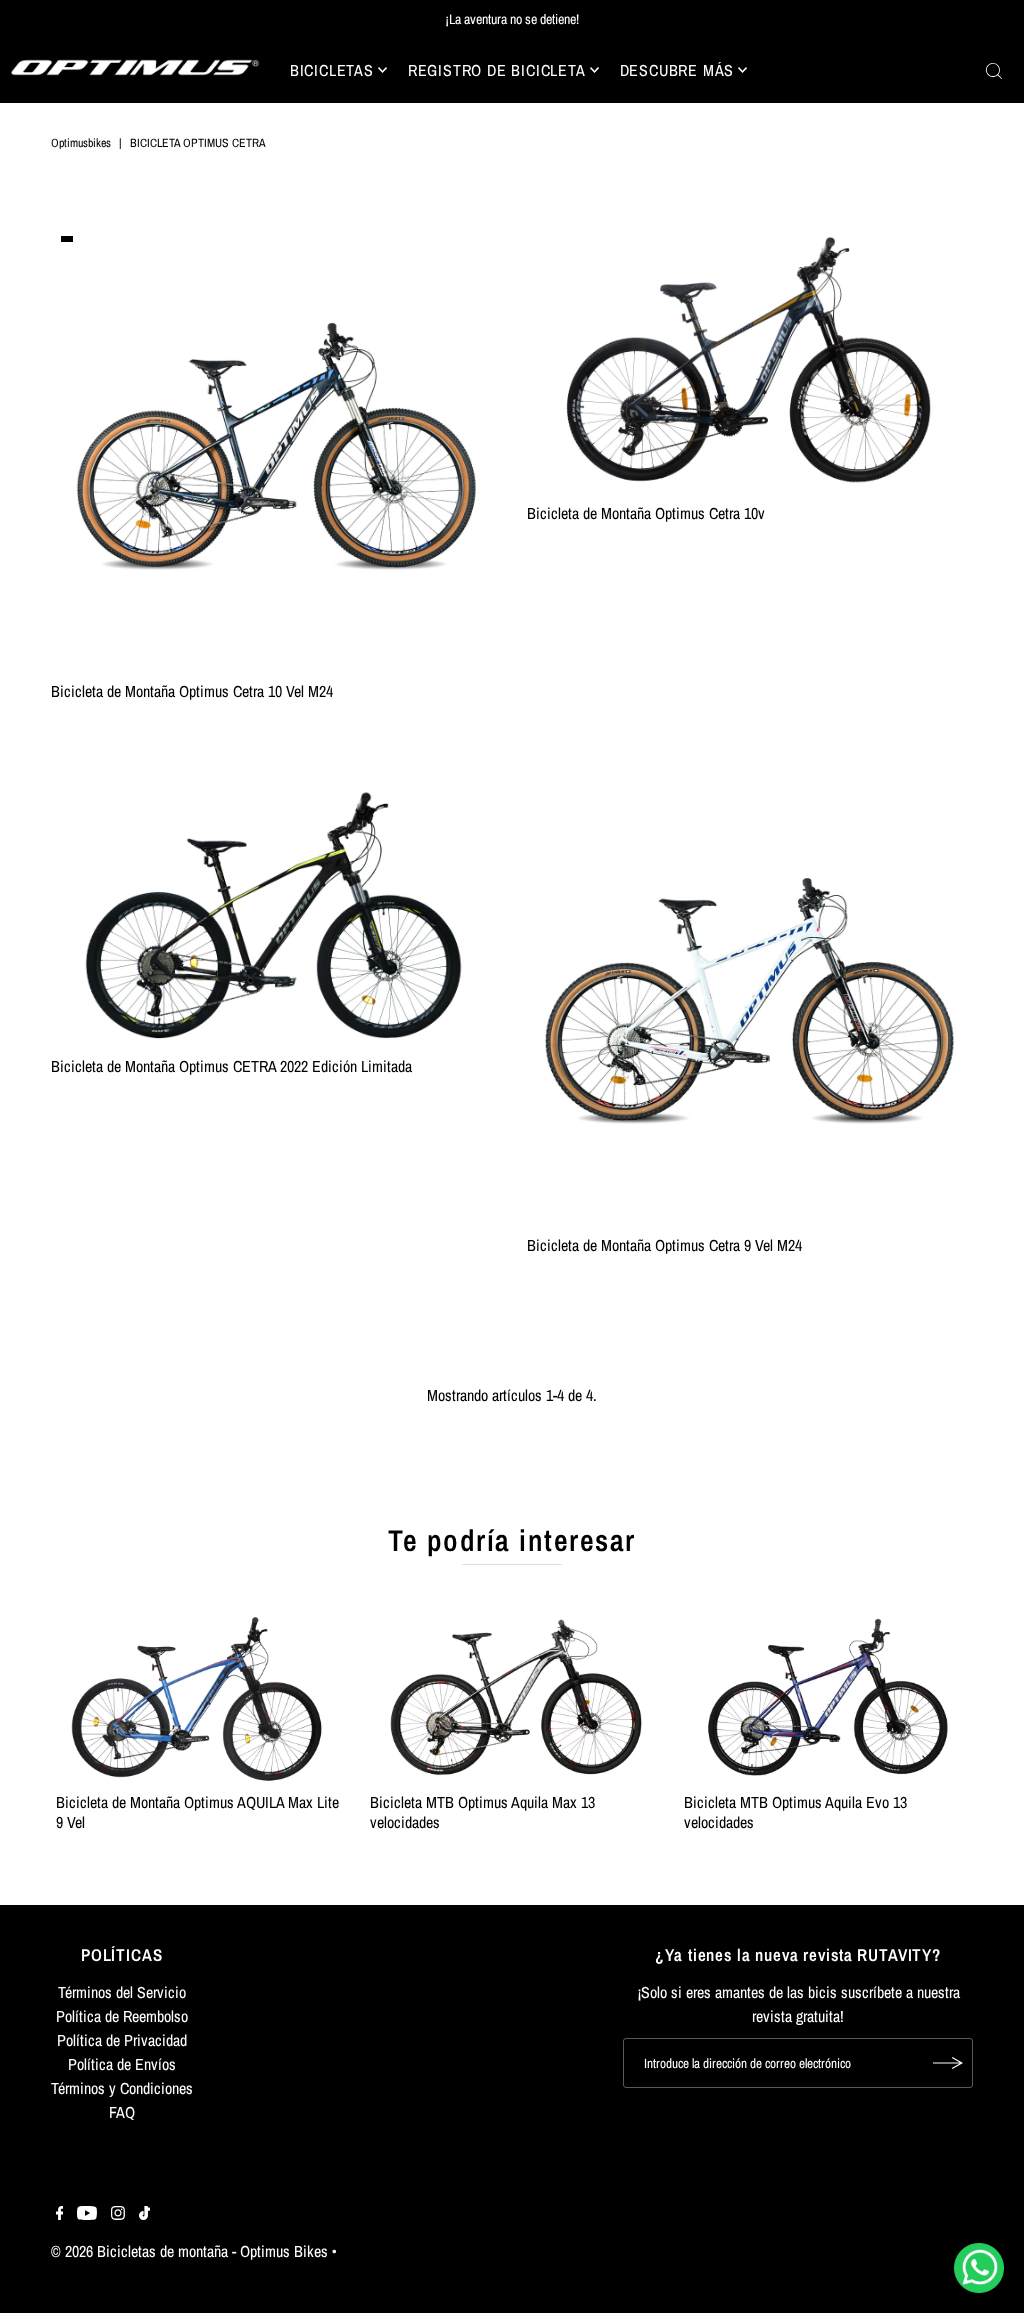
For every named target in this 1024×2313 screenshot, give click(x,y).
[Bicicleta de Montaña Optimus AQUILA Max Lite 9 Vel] (198, 1698)
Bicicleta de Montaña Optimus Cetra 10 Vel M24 (192, 691)
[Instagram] (118, 2214)
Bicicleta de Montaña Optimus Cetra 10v (646, 513)
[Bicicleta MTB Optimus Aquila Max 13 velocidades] (512, 1698)
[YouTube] (87, 2214)
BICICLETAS (332, 70)
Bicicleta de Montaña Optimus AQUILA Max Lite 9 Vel (197, 1811)
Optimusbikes (81, 143)
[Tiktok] (144, 2214)
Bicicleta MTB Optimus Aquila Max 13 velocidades (482, 1811)
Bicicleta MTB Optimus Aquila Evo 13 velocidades (795, 1811)
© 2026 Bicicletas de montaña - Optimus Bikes (189, 2251)
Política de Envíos (122, 2064)
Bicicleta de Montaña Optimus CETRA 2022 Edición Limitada (231, 1066)
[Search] (994, 71)
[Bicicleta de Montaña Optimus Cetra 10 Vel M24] (274, 449)
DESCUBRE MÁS (677, 70)
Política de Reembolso (122, 2016)
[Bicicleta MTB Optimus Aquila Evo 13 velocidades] (826, 1698)
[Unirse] (948, 2063)
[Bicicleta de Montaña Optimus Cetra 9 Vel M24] (750, 1003)
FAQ (122, 2112)
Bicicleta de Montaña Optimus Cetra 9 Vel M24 (664, 1245)
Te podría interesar (512, 1540)
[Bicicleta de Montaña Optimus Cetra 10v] (750, 360)
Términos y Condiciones (122, 2088)
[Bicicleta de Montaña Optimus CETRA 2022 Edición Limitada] (274, 914)
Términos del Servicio (122, 1992)
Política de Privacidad (122, 2040)
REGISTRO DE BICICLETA (497, 70)
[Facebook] (60, 2214)
